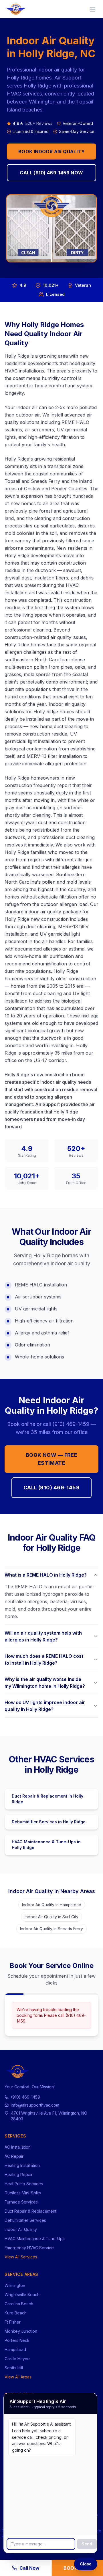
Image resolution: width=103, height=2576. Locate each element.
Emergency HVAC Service (29, 2248)
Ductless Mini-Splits (23, 2193)
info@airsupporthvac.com (35, 2105)
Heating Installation (22, 2165)
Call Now (29, 2568)
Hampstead (15, 2349)
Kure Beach (16, 2313)
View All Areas (18, 2377)
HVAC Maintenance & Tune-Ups (35, 2239)
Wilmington (15, 2285)
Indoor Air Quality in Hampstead (52, 1905)
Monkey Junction (21, 2331)
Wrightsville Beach (22, 2295)
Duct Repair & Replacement (30, 2211)
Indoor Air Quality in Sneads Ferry (51, 1929)
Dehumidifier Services (25, 2220)
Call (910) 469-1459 (52, 1488)
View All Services (21, 2257)
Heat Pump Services (24, 2184)
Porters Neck (17, 2340)
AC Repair (14, 2156)
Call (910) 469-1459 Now (51, 173)
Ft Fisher (13, 2322)
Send (87, 2544)
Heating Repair (19, 2174)
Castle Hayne (17, 2359)
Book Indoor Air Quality (51, 152)
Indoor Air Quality (21, 2229)
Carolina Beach (19, 2304)
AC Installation (18, 2147)
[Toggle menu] (93, 9)
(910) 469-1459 (25, 2097)
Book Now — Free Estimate (52, 1459)
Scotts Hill (14, 2368)
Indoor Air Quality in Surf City (51, 1917)
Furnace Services (21, 2202)
